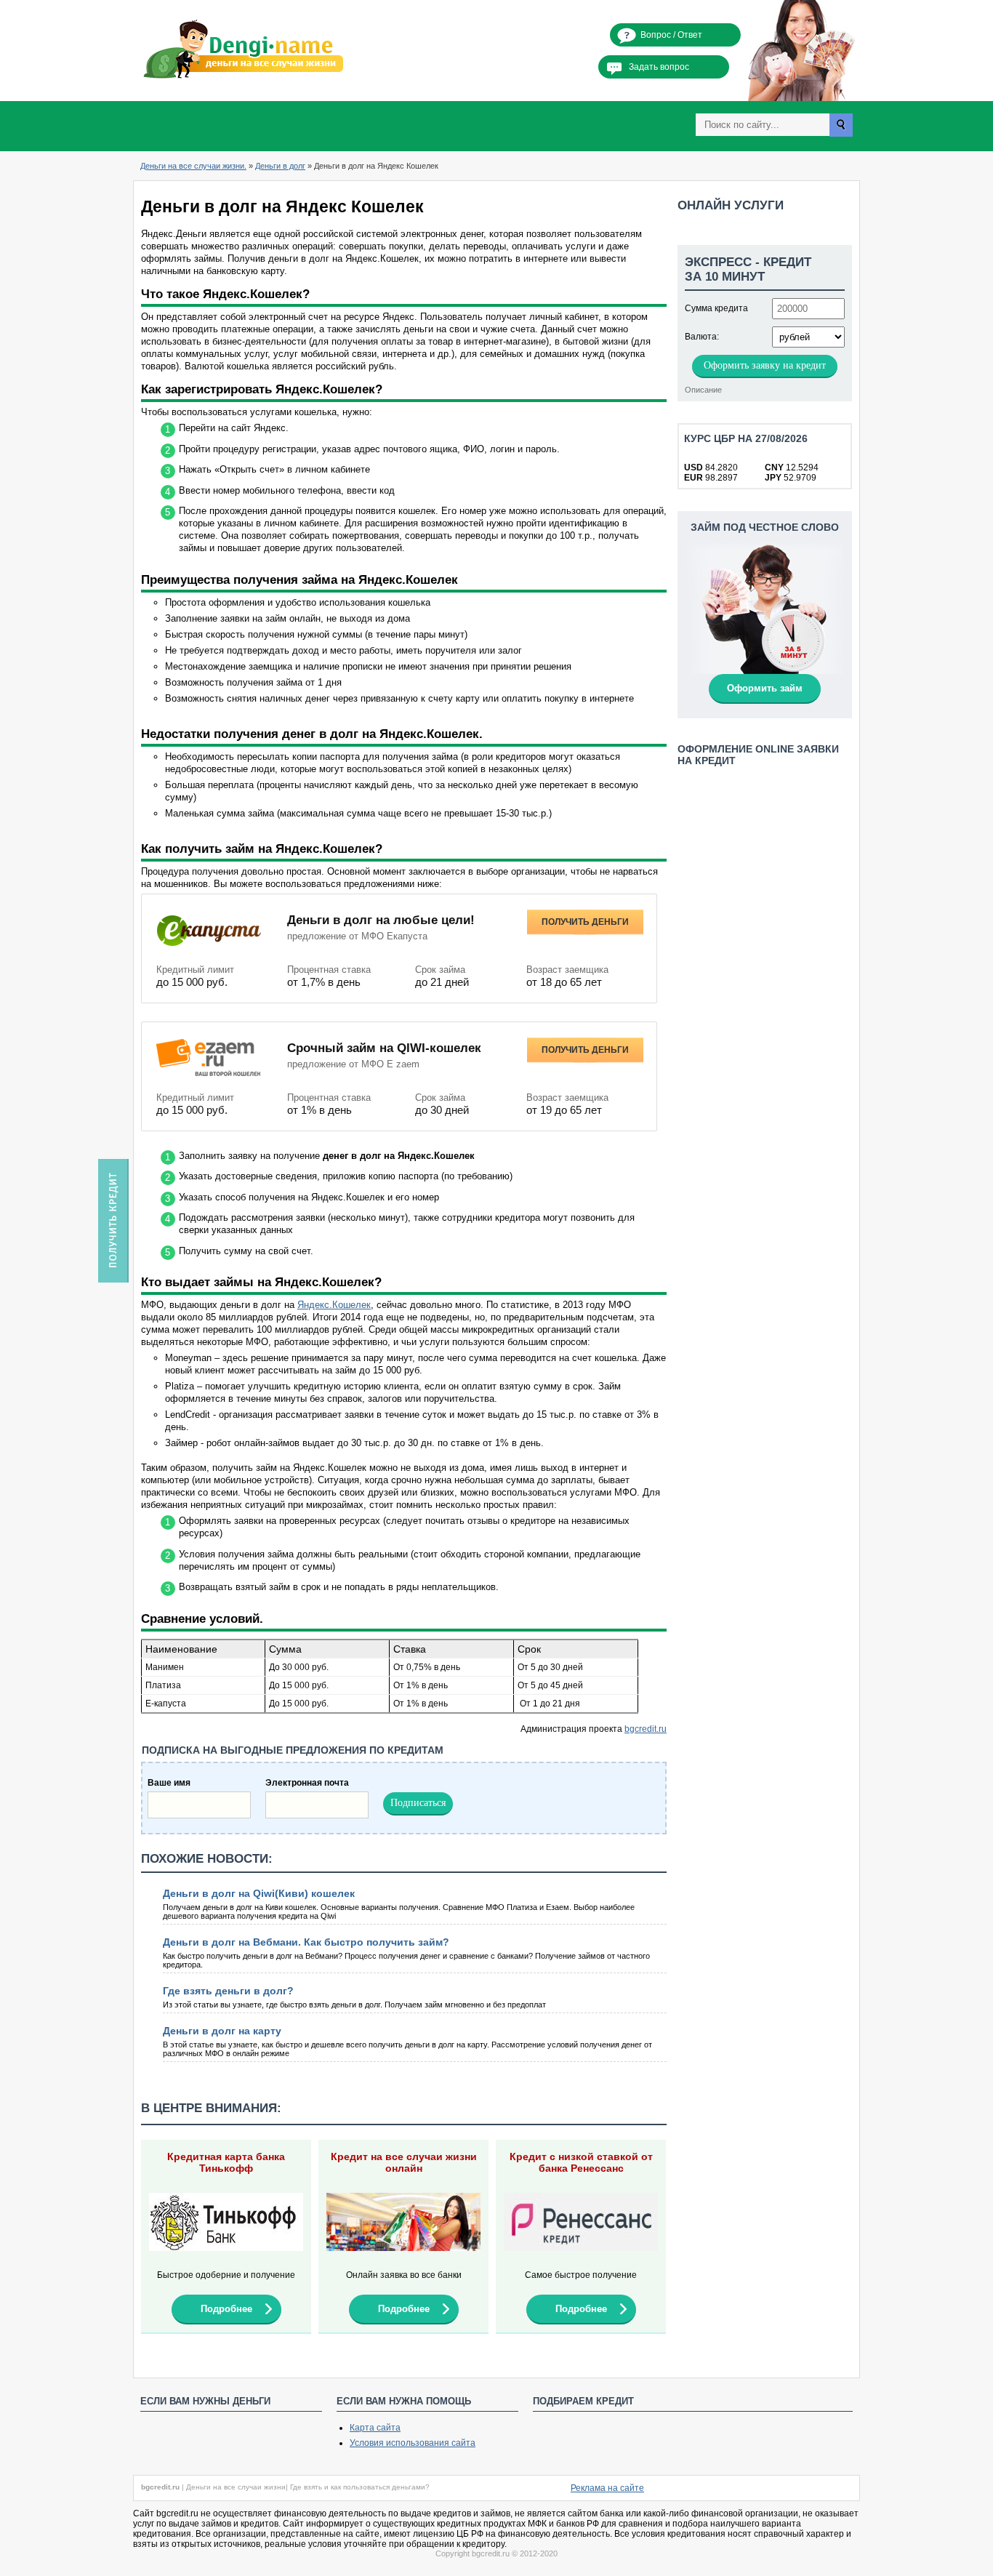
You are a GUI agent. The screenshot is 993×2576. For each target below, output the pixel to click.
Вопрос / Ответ (671, 35)
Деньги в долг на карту (222, 2031)
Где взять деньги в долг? (228, 1991)
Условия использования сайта (413, 2443)
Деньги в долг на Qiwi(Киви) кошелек (259, 1893)
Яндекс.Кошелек (334, 1305)
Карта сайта (375, 2428)
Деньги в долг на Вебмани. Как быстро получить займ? (306, 1942)
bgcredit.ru (646, 1729)
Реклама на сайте (607, 2488)
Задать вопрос (659, 67)
